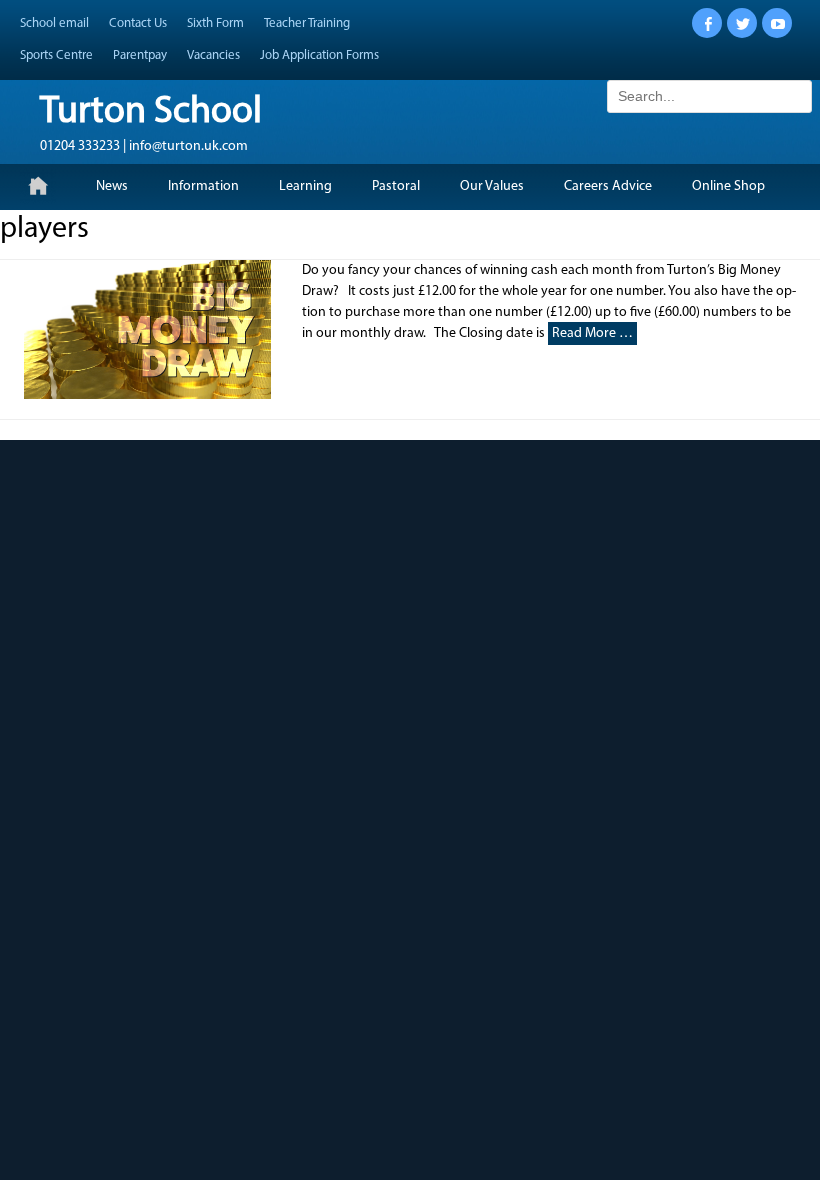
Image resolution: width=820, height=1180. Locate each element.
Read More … (592, 333)
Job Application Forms (319, 55)
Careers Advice (608, 186)
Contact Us (138, 23)
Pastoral (396, 186)
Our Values (492, 186)
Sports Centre (56, 55)
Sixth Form (215, 23)
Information (203, 186)
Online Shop (728, 186)
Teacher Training (307, 23)
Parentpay (140, 55)
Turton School (151, 112)
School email (54, 23)
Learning (305, 186)
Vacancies (213, 55)
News (112, 186)
